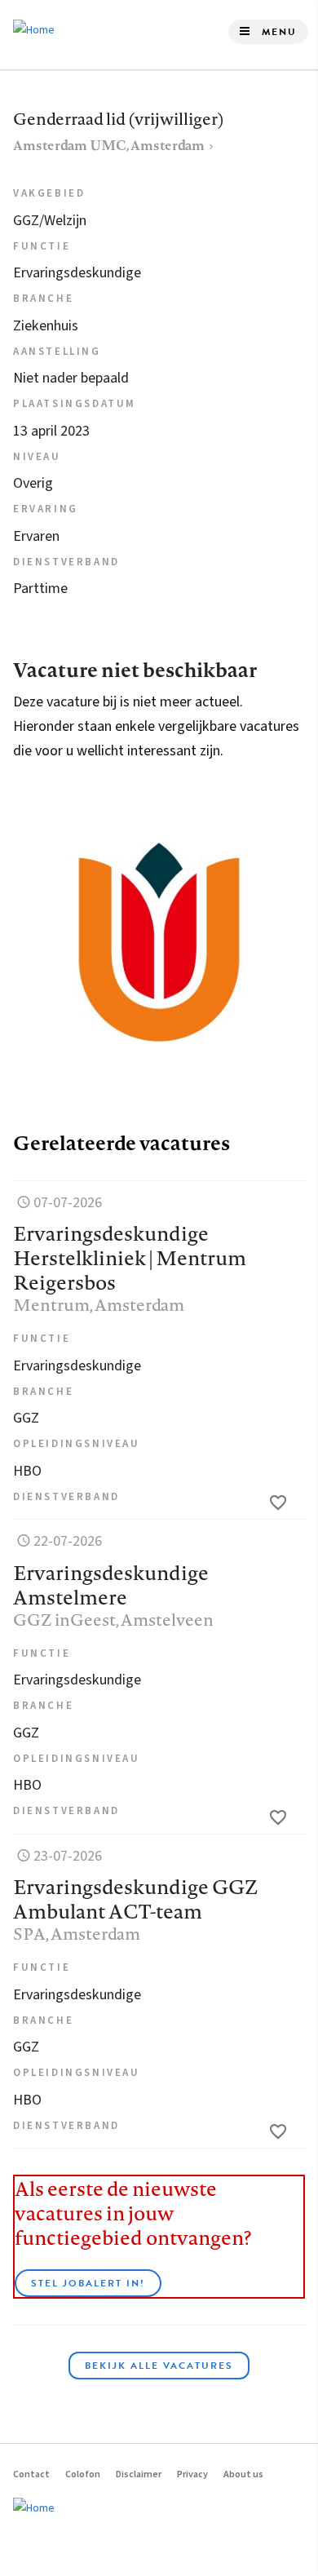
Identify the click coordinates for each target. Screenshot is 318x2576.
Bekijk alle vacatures (159, 2366)
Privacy (192, 2474)
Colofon (83, 2474)
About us (243, 2474)
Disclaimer (139, 2474)
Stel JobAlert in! (88, 2283)
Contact (31, 2474)
